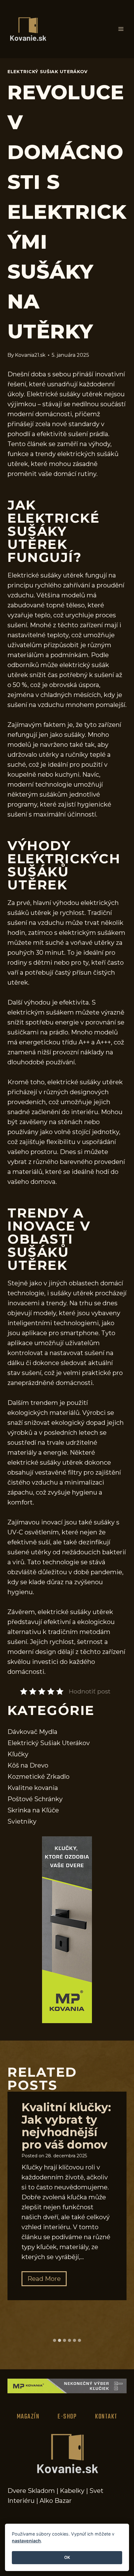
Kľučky (18, 1754)
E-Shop (67, 2417)
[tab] (55, 2340)
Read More (47, 2280)
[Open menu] (121, 29)
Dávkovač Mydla (32, 1732)
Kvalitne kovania (33, 1788)
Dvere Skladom (31, 2491)
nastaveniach (26, 2541)
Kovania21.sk (30, 355)
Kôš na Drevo (28, 1765)
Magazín (28, 2417)
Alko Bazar (56, 2501)
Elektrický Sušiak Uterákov (48, 72)
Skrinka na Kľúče (33, 1810)
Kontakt (106, 2417)
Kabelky (72, 2491)
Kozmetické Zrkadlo (38, 1777)
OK (67, 2557)
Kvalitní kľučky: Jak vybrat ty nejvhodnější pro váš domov (66, 2126)
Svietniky (22, 1821)
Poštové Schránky (35, 1799)
